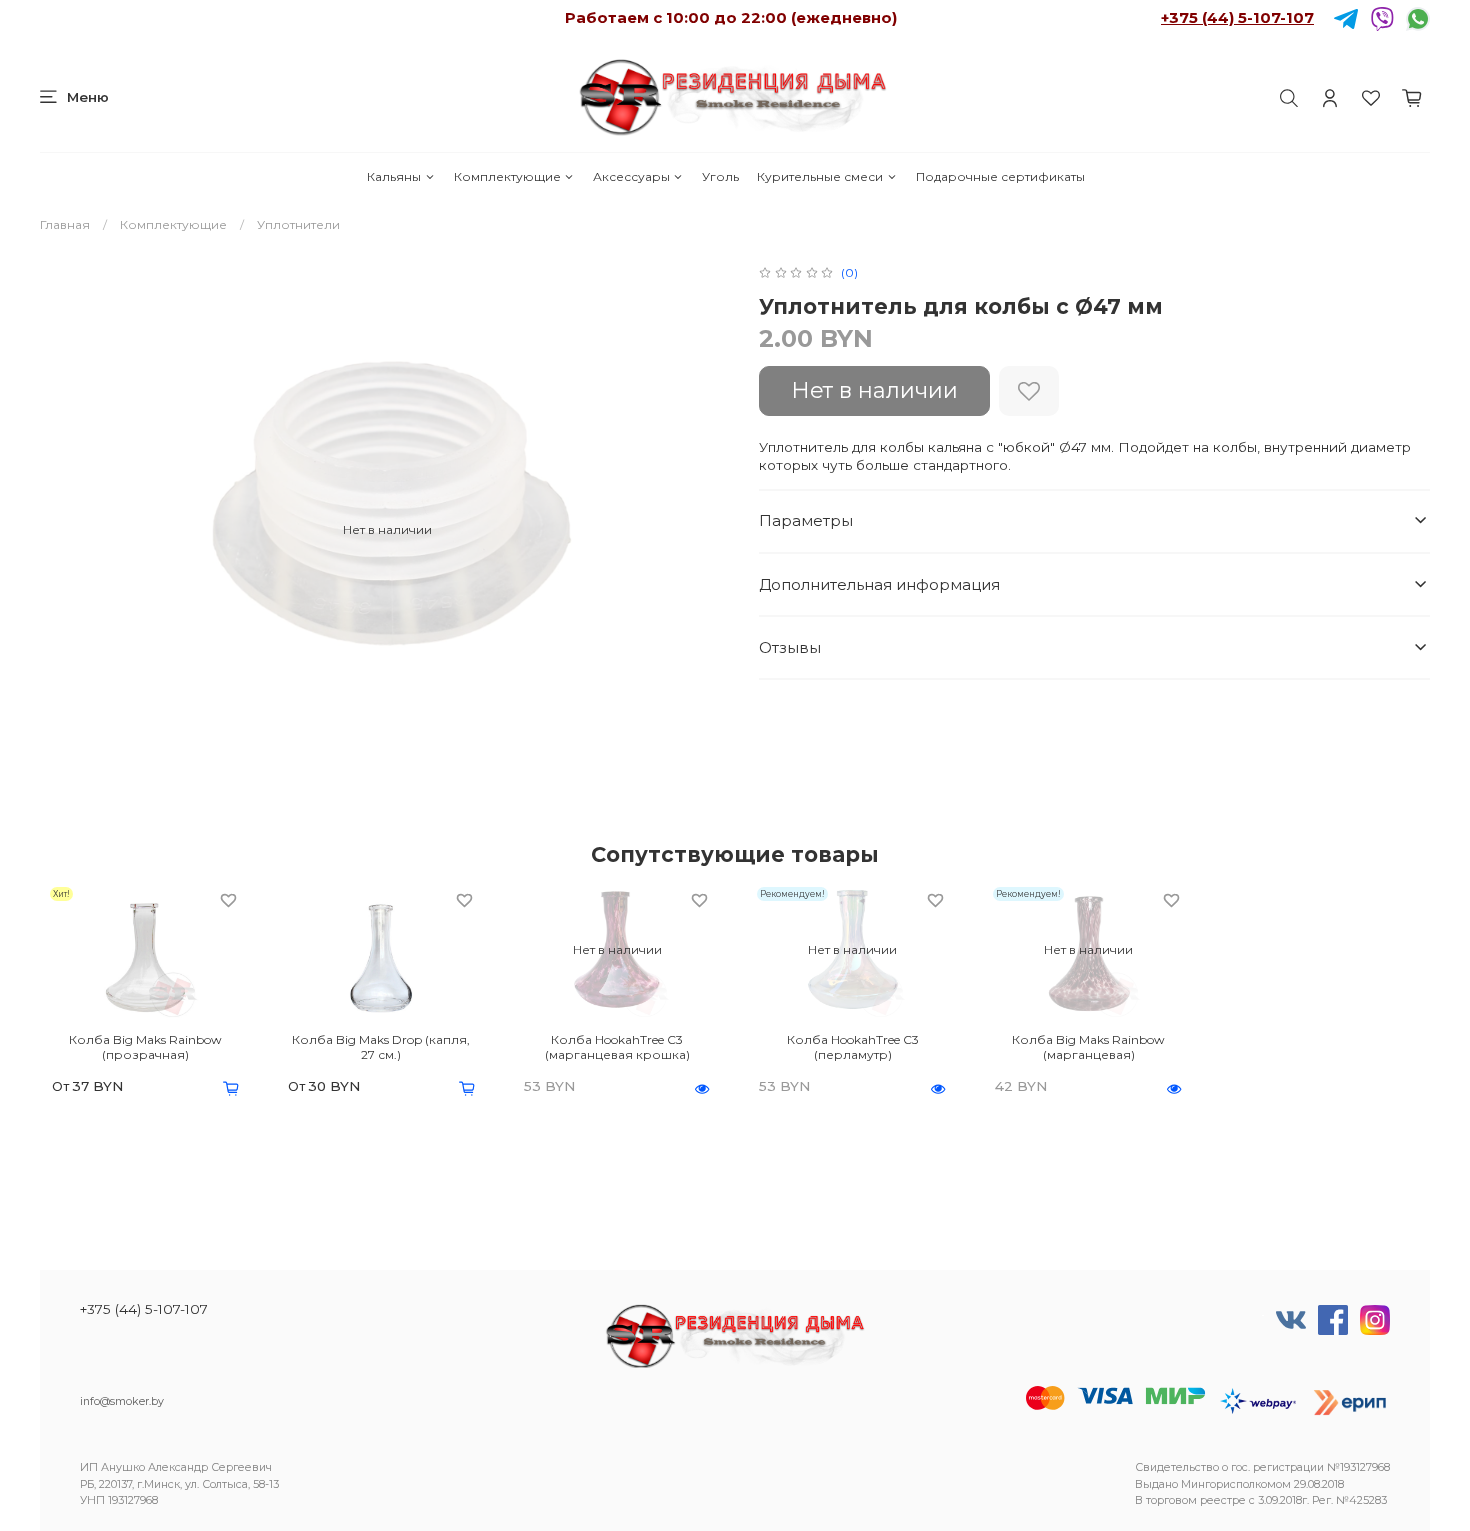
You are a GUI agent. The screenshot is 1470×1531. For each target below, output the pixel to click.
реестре (1223, 1500)
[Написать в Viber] (1382, 17)
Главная (65, 224)
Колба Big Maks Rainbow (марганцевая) (1088, 1047)
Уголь (720, 176)
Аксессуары (631, 176)
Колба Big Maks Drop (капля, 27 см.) (381, 1047)
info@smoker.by (122, 1401)
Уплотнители (298, 224)
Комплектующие (507, 176)
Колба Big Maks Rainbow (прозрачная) (145, 1047)
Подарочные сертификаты (1000, 176)
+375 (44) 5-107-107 (1237, 17)
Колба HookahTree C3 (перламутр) (853, 1047)
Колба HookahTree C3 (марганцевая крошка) (617, 1047)
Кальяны (394, 176)
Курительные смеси (820, 176)
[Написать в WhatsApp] (1418, 17)
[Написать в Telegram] (1346, 17)
